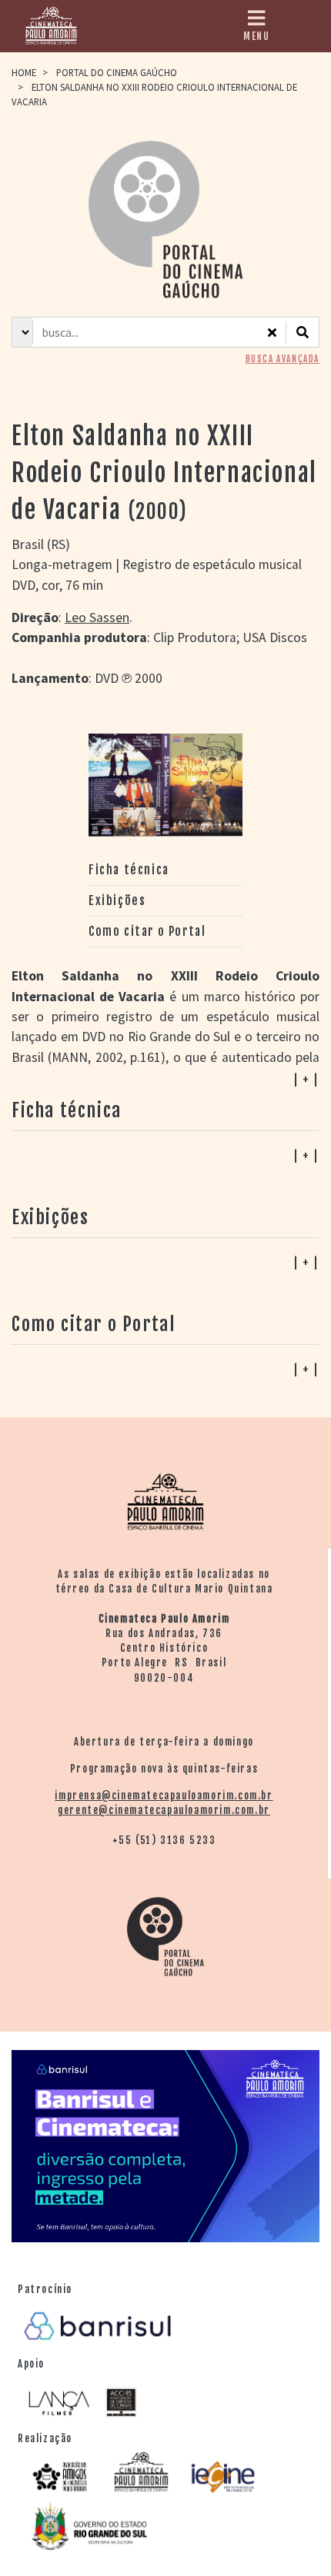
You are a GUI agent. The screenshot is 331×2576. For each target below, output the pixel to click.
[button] (165, 1369)
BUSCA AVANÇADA (283, 359)
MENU (256, 36)
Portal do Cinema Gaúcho (117, 72)
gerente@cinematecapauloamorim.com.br (164, 1810)
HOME (24, 72)
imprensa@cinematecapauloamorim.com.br (164, 1796)
